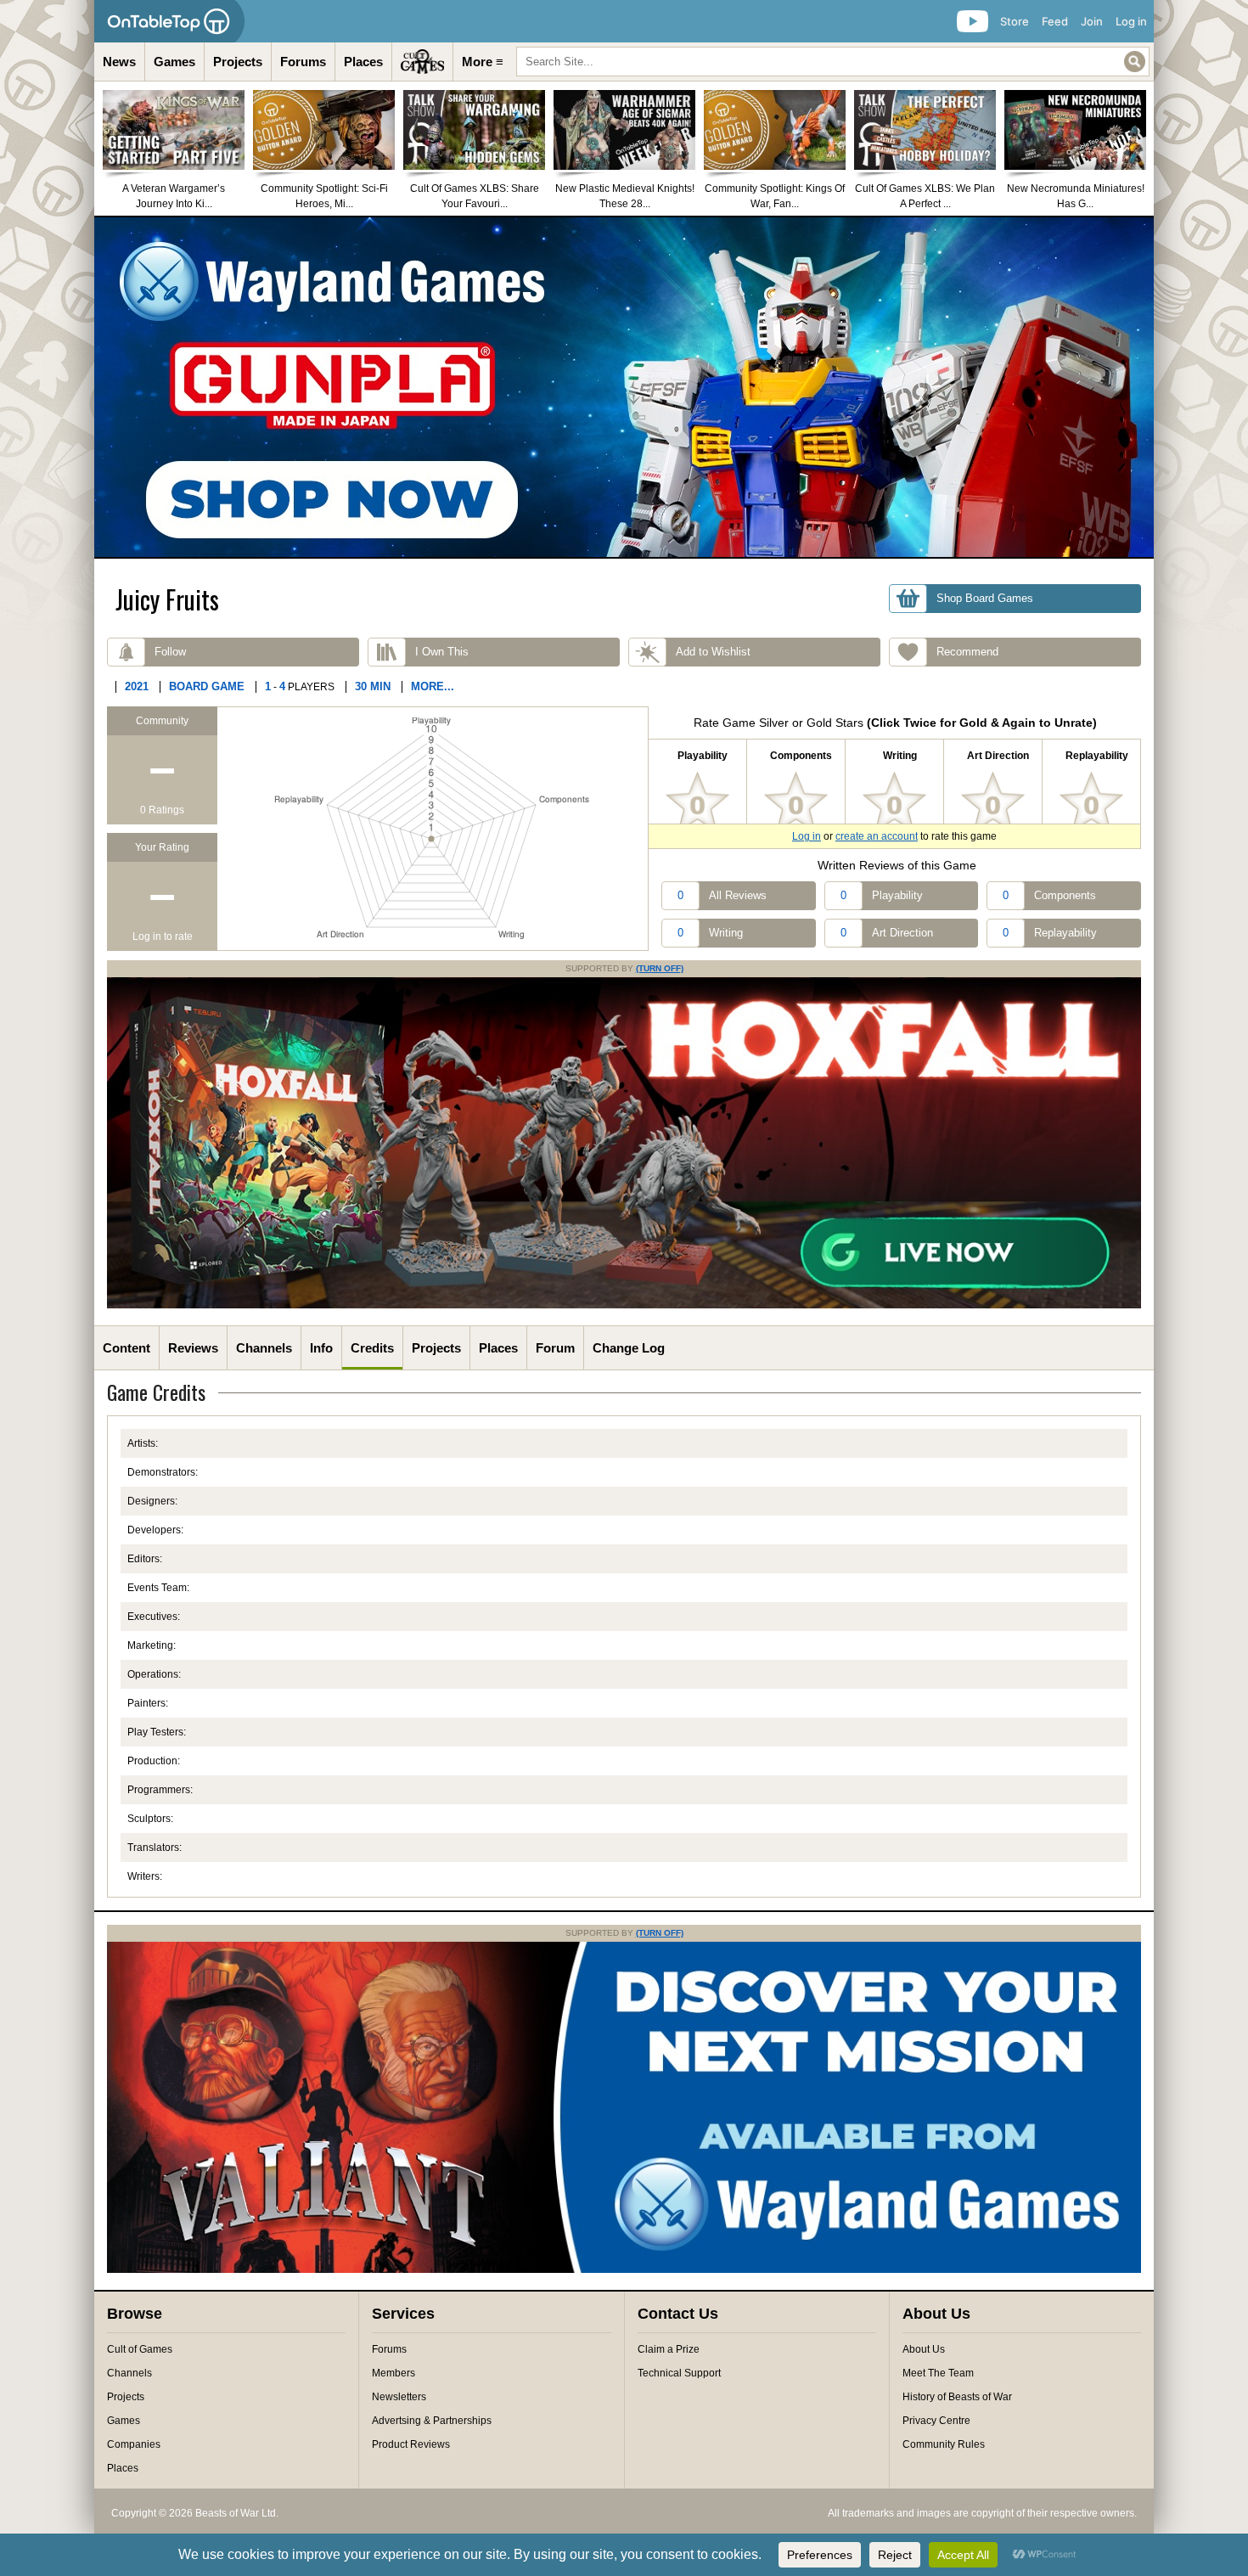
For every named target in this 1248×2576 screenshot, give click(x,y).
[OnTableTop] (169, 21)
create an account (877, 836)
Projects (238, 62)
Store (1015, 21)
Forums (303, 62)
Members (394, 2373)
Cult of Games (140, 2349)
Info (321, 1348)
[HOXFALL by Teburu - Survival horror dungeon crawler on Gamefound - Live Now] (624, 1305)
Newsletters (399, 2397)
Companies (134, 2444)
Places (363, 62)
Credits (372, 1348)
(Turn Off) (660, 968)
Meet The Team (938, 2373)
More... (433, 686)
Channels (264, 1348)
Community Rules (944, 2444)
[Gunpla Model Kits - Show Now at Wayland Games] (624, 387)
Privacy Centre (936, 2421)
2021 (137, 686)
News (119, 62)
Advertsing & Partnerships (432, 2421)
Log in (1131, 21)
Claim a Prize (669, 2349)
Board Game (207, 686)
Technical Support (679, 2373)
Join (1092, 21)
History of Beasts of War (957, 2397)
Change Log (629, 1348)
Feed (1055, 21)
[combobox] (833, 62)
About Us (924, 2349)
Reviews (193, 1348)
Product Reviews (411, 2444)
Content (126, 1348)
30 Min (373, 686)
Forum (555, 1348)
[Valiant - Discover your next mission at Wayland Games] (624, 2269)
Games (174, 62)
